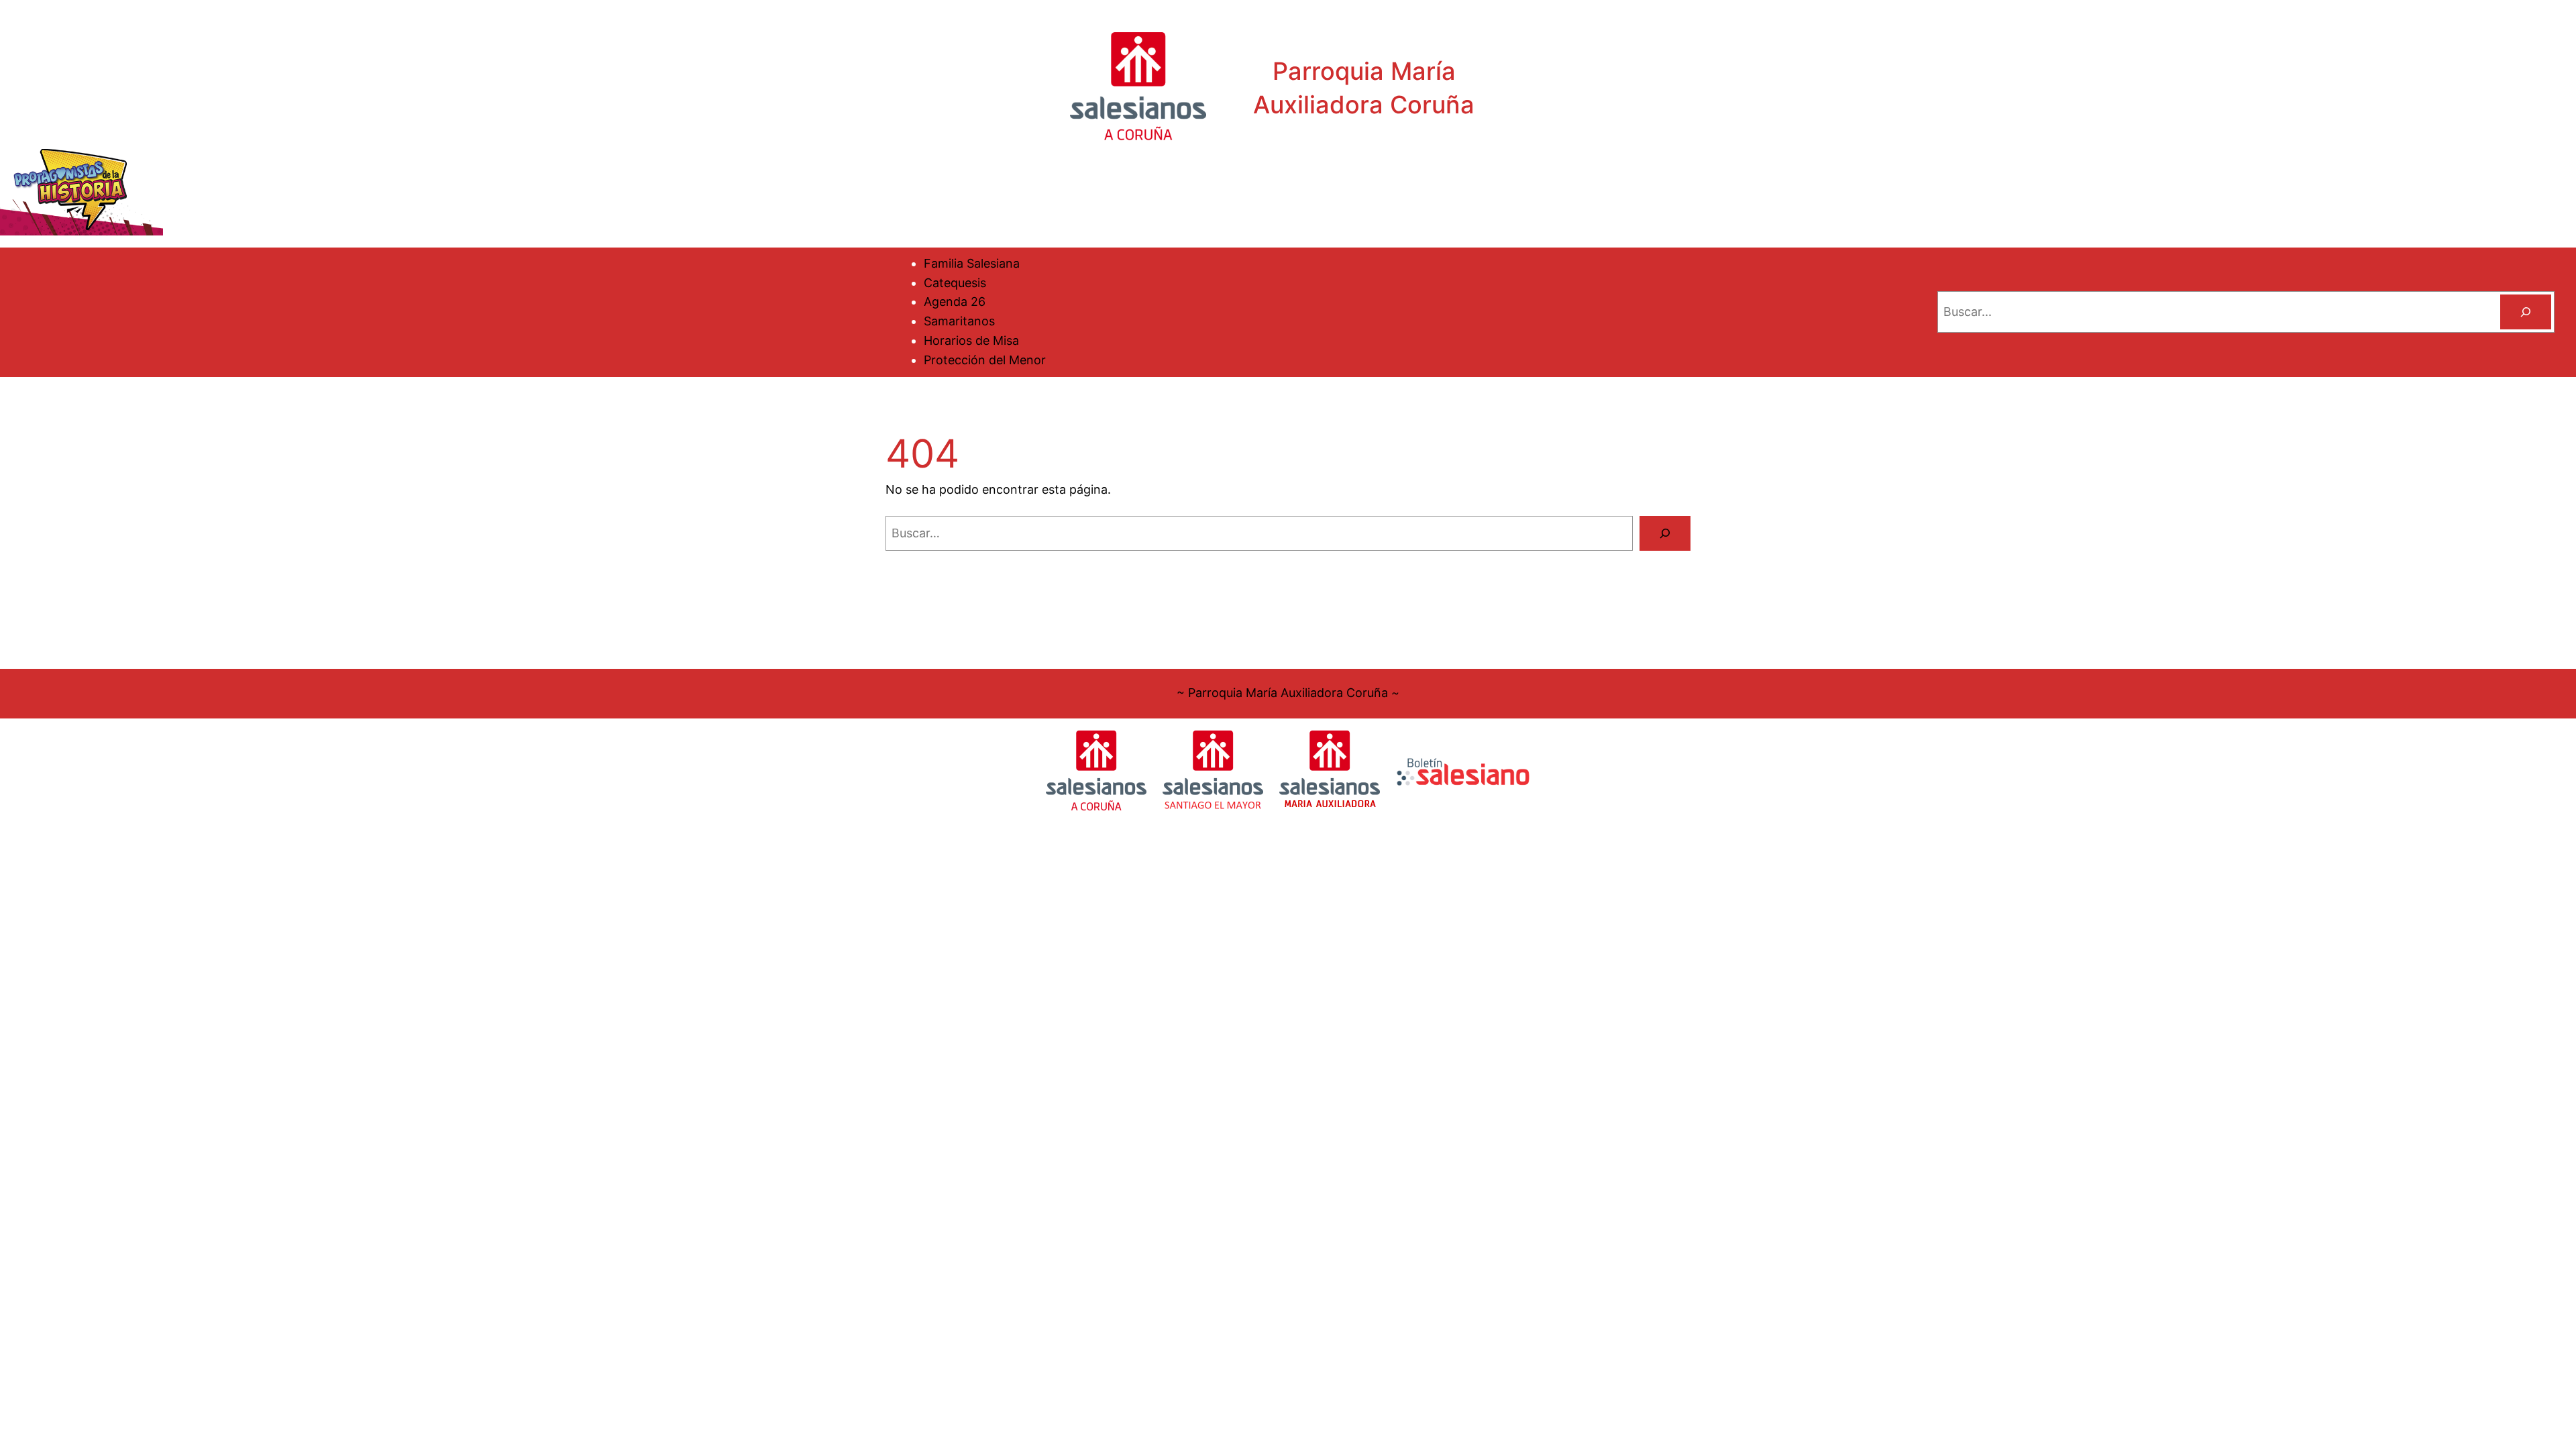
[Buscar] (2526, 312)
